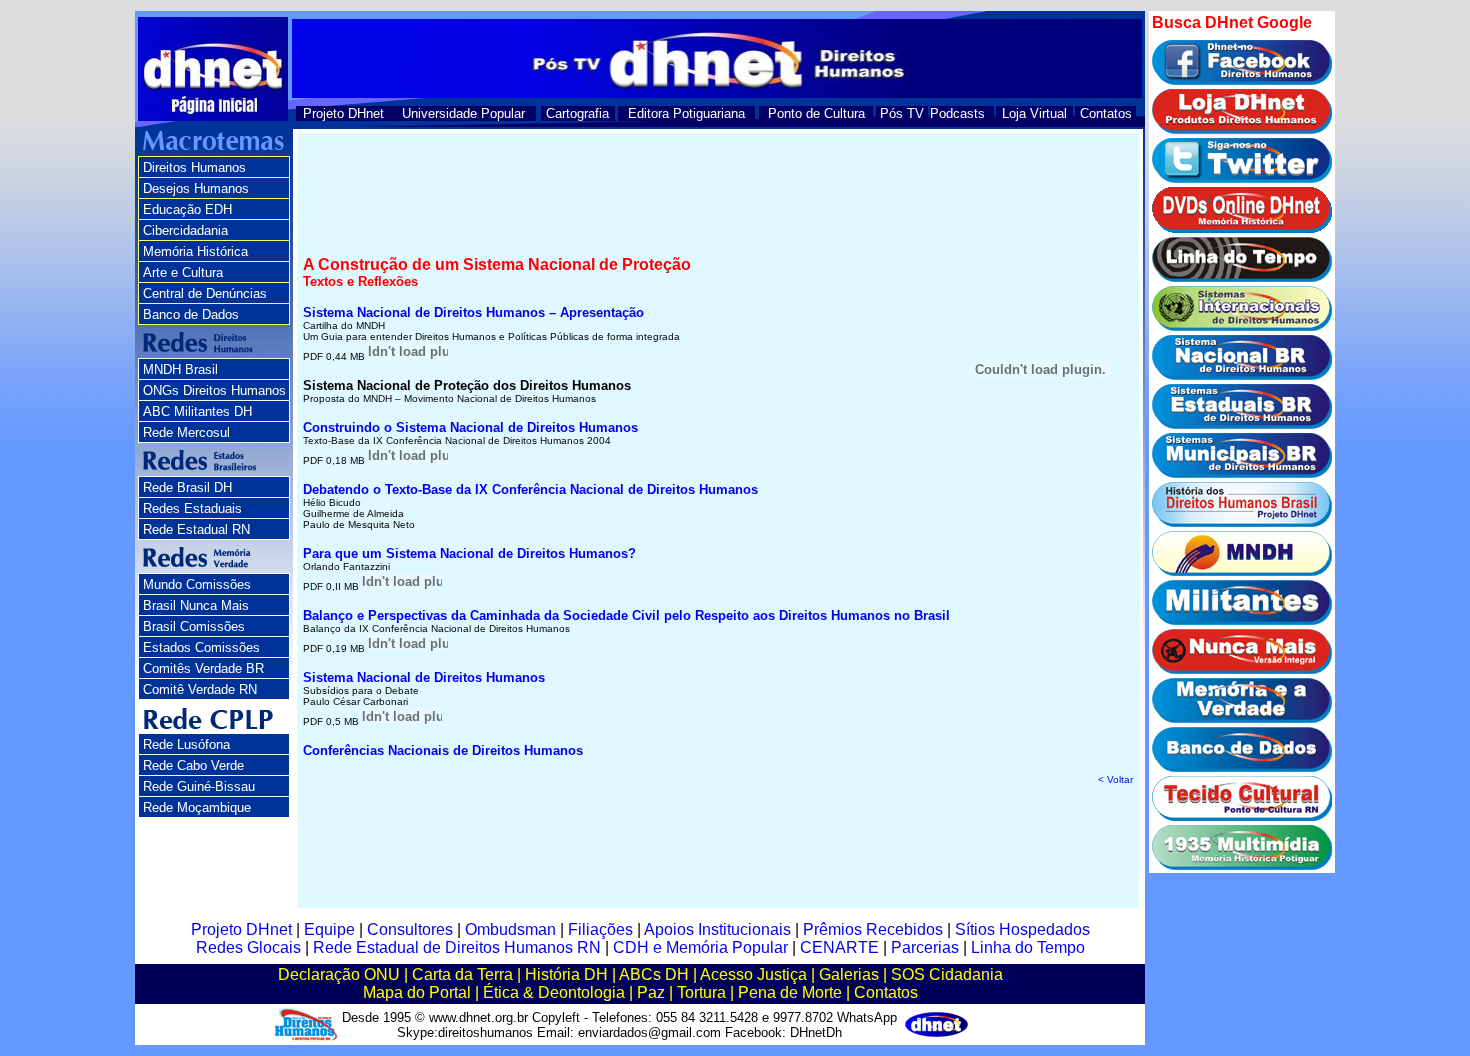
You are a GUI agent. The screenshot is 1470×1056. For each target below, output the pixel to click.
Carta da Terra (462, 974)
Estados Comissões (201, 647)
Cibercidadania (185, 230)
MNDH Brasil (180, 369)
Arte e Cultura (183, 272)
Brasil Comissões (194, 626)
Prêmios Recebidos (873, 929)
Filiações (600, 929)
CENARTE (839, 947)
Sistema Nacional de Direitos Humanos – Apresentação (473, 312)
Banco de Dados (191, 314)
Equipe (329, 929)
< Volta (1115, 779)
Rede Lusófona (186, 744)
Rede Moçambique (197, 807)
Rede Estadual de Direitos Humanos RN (457, 947)
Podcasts (957, 113)
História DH (566, 974)
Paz (651, 992)
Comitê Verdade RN (200, 689)
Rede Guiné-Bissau (199, 786)
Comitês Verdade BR (203, 668)
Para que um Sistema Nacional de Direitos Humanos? (469, 553)
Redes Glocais (248, 947)
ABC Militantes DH (197, 411)
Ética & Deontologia (554, 992)
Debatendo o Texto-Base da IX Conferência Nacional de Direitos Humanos (530, 489)
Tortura (701, 992)
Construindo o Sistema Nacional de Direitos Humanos (470, 427)
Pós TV (902, 113)
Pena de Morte (790, 992)
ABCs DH (654, 974)
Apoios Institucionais (717, 929)
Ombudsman (510, 929)
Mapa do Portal (417, 992)
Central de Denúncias (205, 293)
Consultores (410, 929)
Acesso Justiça (753, 974)
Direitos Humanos (194, 167)
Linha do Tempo (1028, 947)
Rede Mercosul (186, 432)
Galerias (849, 974)
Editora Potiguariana (686, 113)
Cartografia (577, 113)
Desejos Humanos (196, 188)
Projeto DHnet (343, 113)
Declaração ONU (339, 974)
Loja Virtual (1034, 113)
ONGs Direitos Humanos (214, 390)
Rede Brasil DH (187, 487)
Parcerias (925, 947)
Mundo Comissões (197, 584)
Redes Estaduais (192, 508)
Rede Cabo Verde (193, 765)
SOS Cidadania (947, 974)
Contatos (1106, 113)
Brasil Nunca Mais (196, 605)
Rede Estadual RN (196, 529)
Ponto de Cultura (816, 113)
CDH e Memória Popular (700, 947)
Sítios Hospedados (1022, 929)
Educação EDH (187, 209)
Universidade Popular (463, 113)
